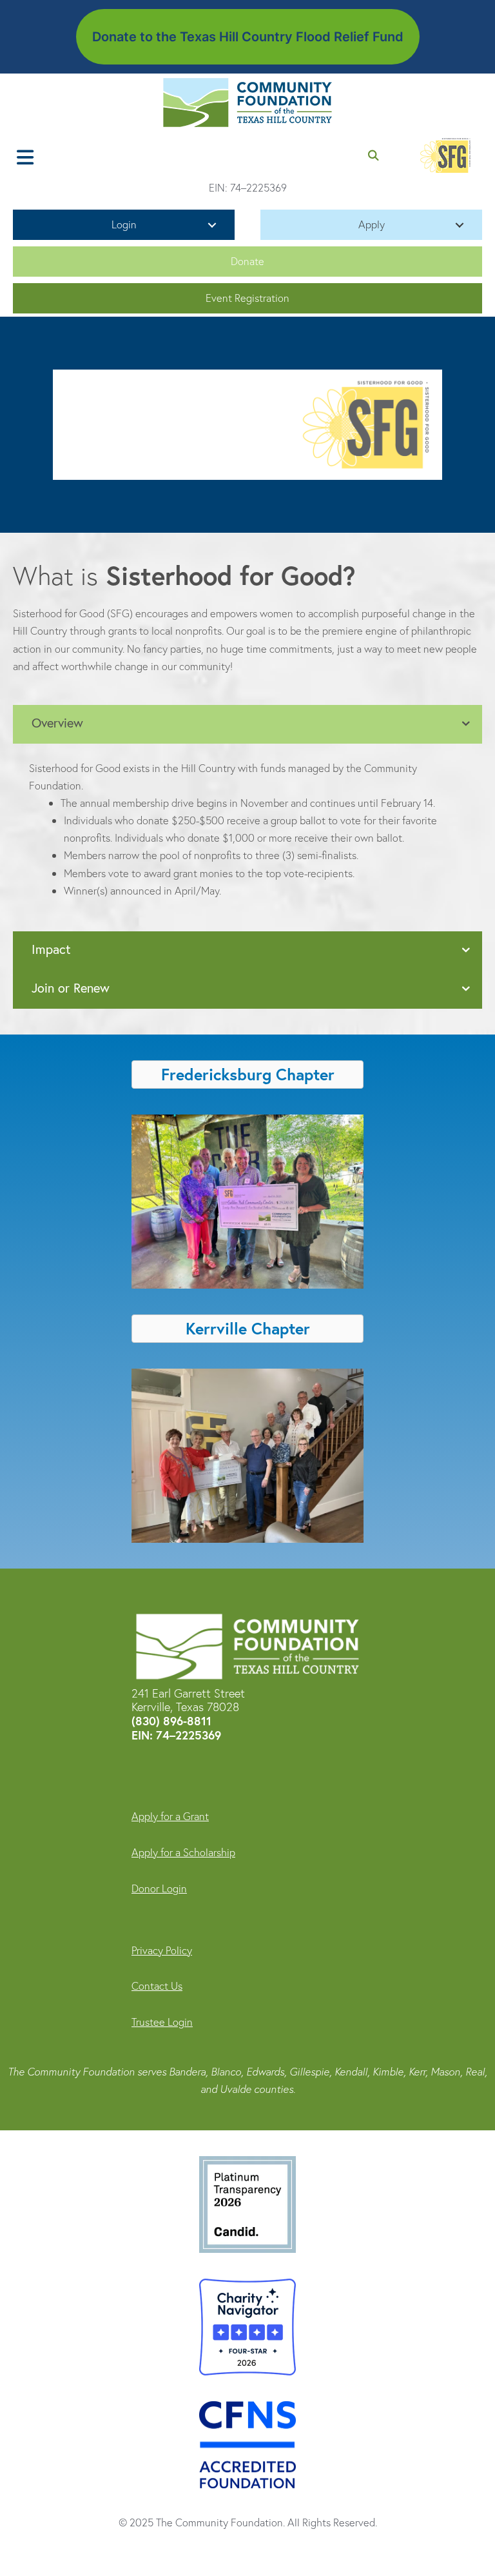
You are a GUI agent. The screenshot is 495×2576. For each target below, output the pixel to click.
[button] (247, 262)
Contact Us (157, 1986)
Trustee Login (162, 2022)
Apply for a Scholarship (183, 1852)
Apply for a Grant (170, 1816)
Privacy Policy (162, 1950)
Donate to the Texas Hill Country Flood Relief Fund (248, 37)
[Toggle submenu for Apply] (460, 225)
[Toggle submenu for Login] (212, 225)
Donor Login (159, 1888)
